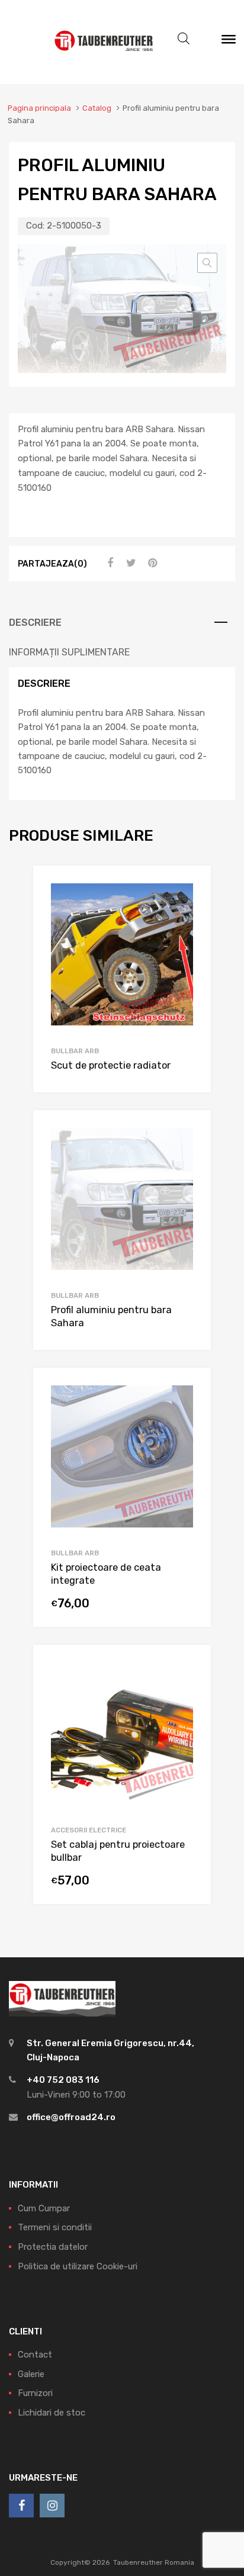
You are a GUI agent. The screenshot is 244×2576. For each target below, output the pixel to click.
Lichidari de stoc (52, 2413)
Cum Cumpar (44, 2208)
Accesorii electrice (89, 1830)
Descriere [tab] (35, 623)
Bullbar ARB (75, 1051)
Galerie (31, 2374)
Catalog (97, 108)
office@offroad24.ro (71, 2117)
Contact (35, 2355)
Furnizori (35, 2393)
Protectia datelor (53, 2247)
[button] (207, 263)
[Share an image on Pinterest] (151, 563)
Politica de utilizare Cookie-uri (78, 2266)
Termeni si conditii (55, 2227)
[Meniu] (229, 42)
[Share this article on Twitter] (130, 563)
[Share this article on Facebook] (108, 563)
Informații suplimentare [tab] (69, 652)
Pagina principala (39, 108)
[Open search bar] (184, 38)
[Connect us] (21, 2506)
